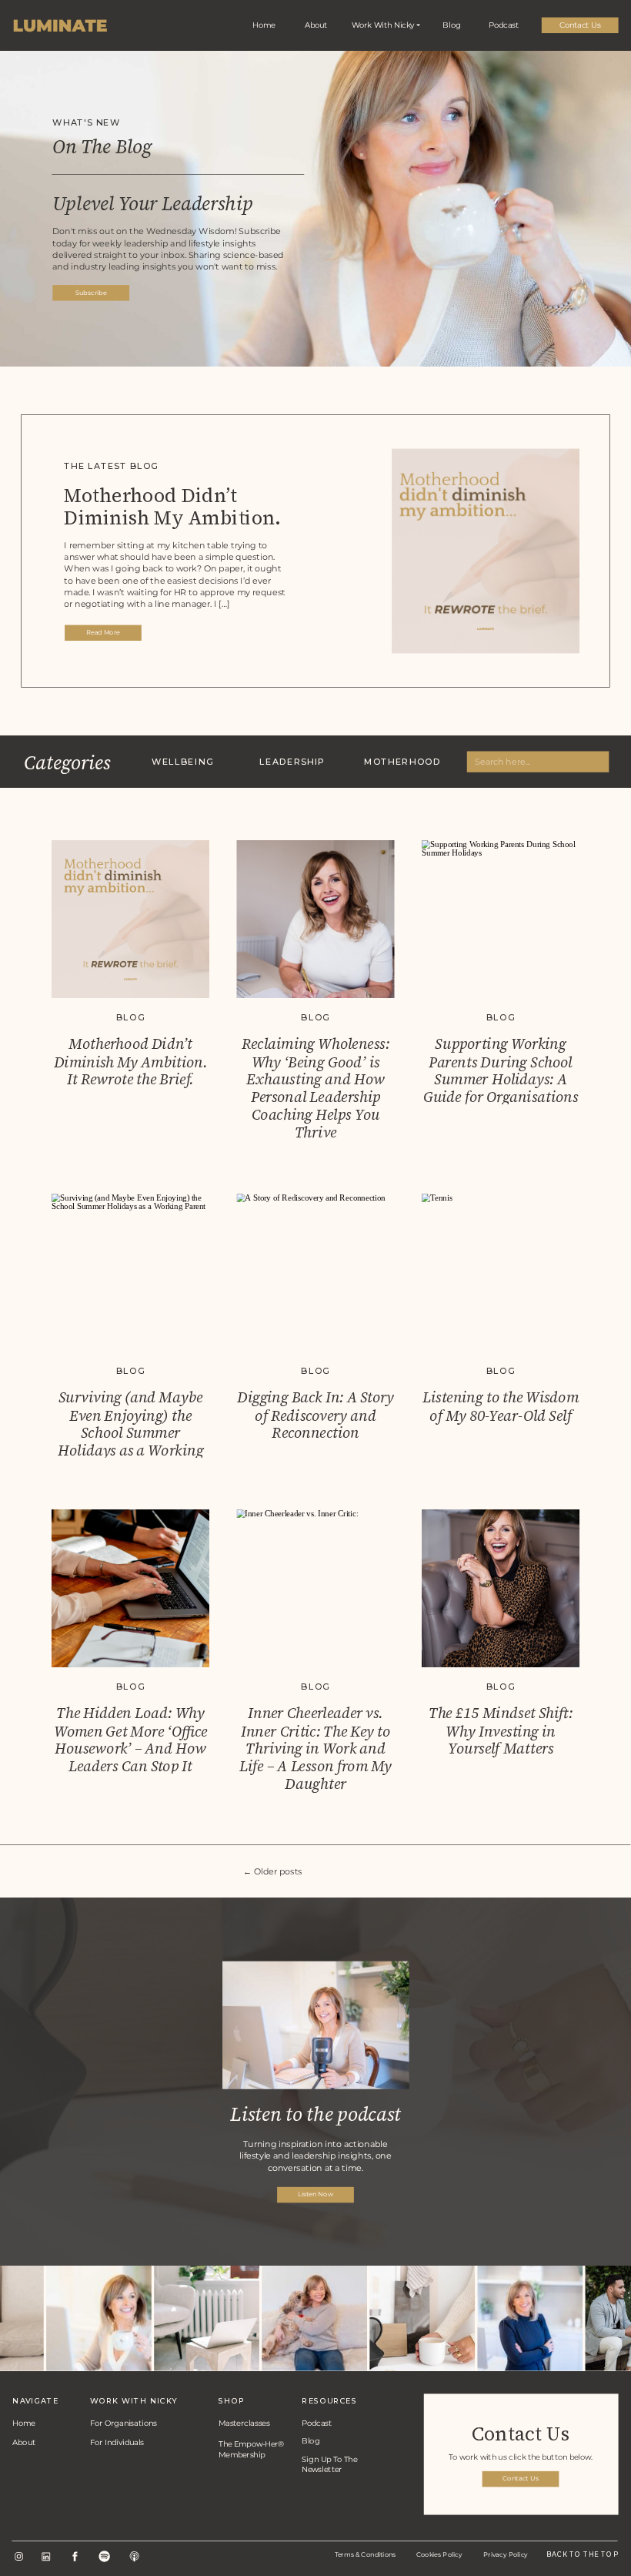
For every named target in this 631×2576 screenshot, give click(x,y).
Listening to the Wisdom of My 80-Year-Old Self (501, 1406)
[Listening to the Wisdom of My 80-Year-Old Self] (501, 1273)
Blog (130, 1018)
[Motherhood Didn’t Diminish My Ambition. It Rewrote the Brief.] (130, 919)
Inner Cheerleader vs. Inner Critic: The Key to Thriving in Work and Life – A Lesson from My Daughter (315, 1749)
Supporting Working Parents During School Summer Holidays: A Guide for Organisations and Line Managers (501, 1080)
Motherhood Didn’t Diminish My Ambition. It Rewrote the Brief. (172, 519)
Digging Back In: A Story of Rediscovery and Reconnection (315, 1415)
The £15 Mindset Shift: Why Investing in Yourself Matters (501, 1731)
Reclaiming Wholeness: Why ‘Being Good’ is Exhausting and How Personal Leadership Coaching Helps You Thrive (315, 1089)
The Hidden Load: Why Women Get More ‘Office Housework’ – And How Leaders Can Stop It (131, 1740)
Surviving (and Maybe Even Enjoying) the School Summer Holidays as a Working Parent (130, 1432)
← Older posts (273, 1871)
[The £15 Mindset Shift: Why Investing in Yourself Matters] (501, 1588)
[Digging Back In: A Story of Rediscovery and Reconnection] (316, 1273)
